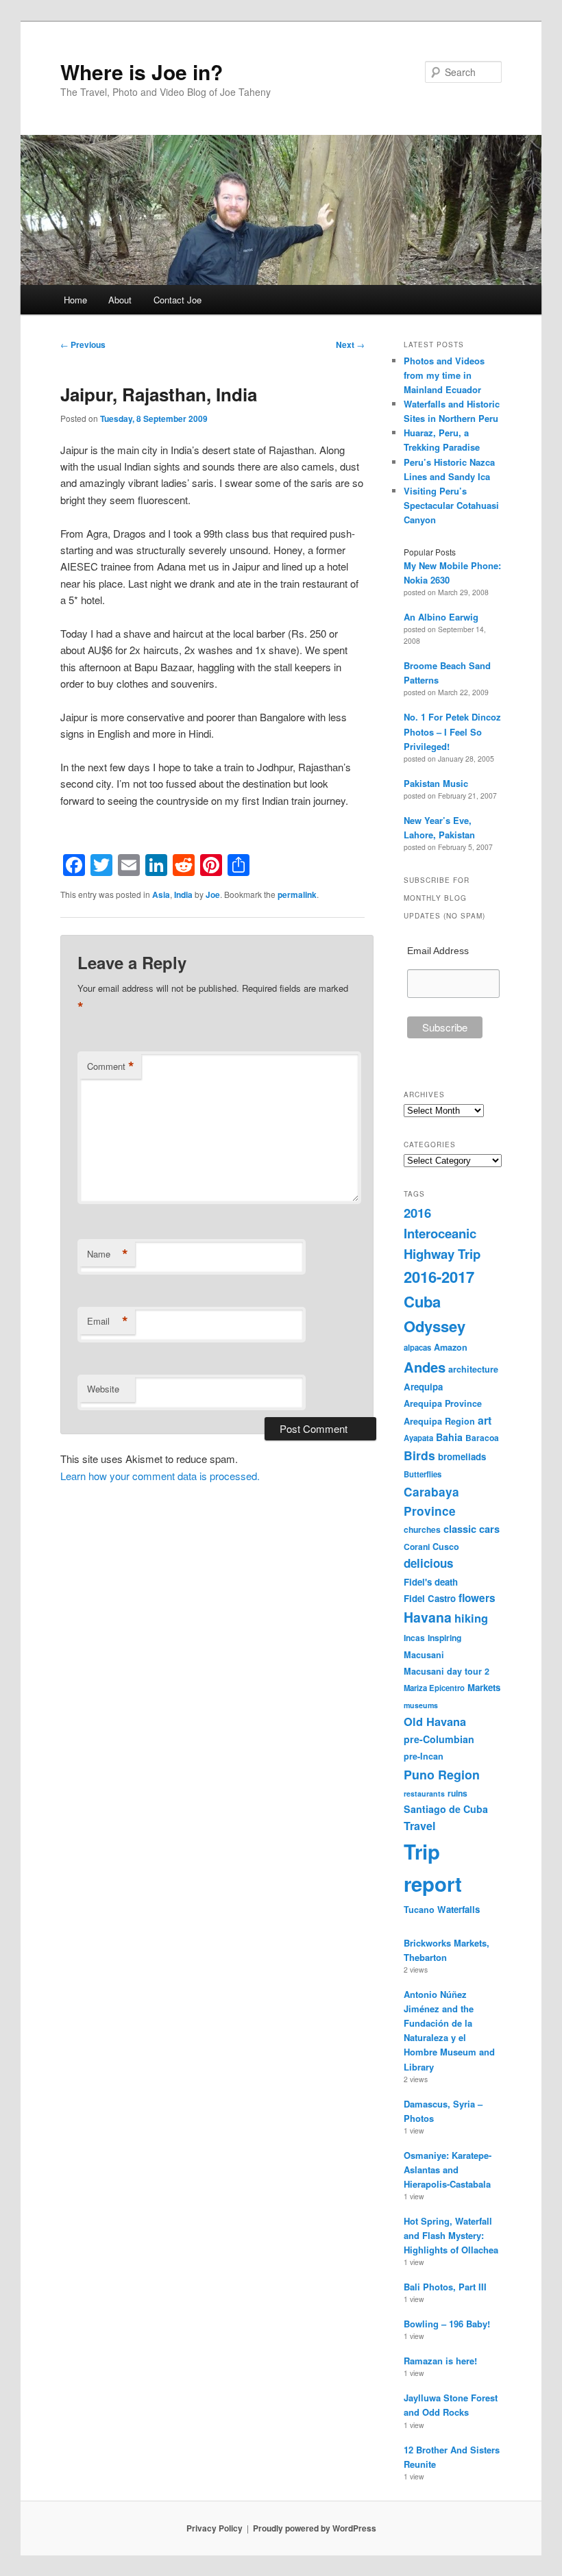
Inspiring (444, 1638)
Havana (428, 1617)
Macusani (424, 1655)
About (120, 300)
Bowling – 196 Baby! (447, 2324)
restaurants (424, 1793)
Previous (83, 345)
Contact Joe (178, 300)
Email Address (438, 951)
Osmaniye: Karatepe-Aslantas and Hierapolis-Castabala (448, 2169)
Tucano (419, 1910)
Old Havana (435, 1721)
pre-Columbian (439, 1739)
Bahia (449, 1437)
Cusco (446, 1547)
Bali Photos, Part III (445, 2287)
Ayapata (418, 1438)
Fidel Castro (430, 1598)
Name (108, 1254)
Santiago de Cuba (446, 1809)
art (485, 1420)
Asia (161, 895)
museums (421, 1705)
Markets (484, 1687)
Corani (417, 1547)
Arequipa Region (439, 1421)
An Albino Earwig (441, 617)
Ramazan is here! (440, 2361)
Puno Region (442, 1774)
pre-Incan (424, 1756)
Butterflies (423, 1474)
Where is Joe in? (142, 72)
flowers (477, 1598)
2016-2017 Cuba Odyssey (439, 1301)
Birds (419, 1455)
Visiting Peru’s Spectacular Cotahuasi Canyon (451, 505)
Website (103, 1389)
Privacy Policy (215, 2528)
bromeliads (462, 1456)
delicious (428, 1563)
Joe (213, 895)
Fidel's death (431, 1582)
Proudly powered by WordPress (315, 2528)
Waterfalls (459, 1909)
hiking (471, 1618)
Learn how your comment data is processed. (160, 1476)
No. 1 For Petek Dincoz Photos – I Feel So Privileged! (452, 731)
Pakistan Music (436, 783)
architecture (473, 1369)
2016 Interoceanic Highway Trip (442, 1234)
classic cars (472, 1529)
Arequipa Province (443, 1403)
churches (422, 1529)
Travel (419, 1826)
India (183, 895)
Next (350, 345)
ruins (457, 1793)
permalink (297, 895)
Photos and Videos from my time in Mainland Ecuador (444, 375)
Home (75, 300)
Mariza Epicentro (434, 1688)
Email (108, 1321)
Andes (425, 1367)
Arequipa (423, 1387)
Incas (414, 1638)
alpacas (417, 1347)
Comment (111, 1066)
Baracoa (482, 1438)
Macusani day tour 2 (447, 1671)
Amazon (451, 1347)
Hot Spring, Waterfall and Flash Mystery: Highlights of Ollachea (451, 2235)
